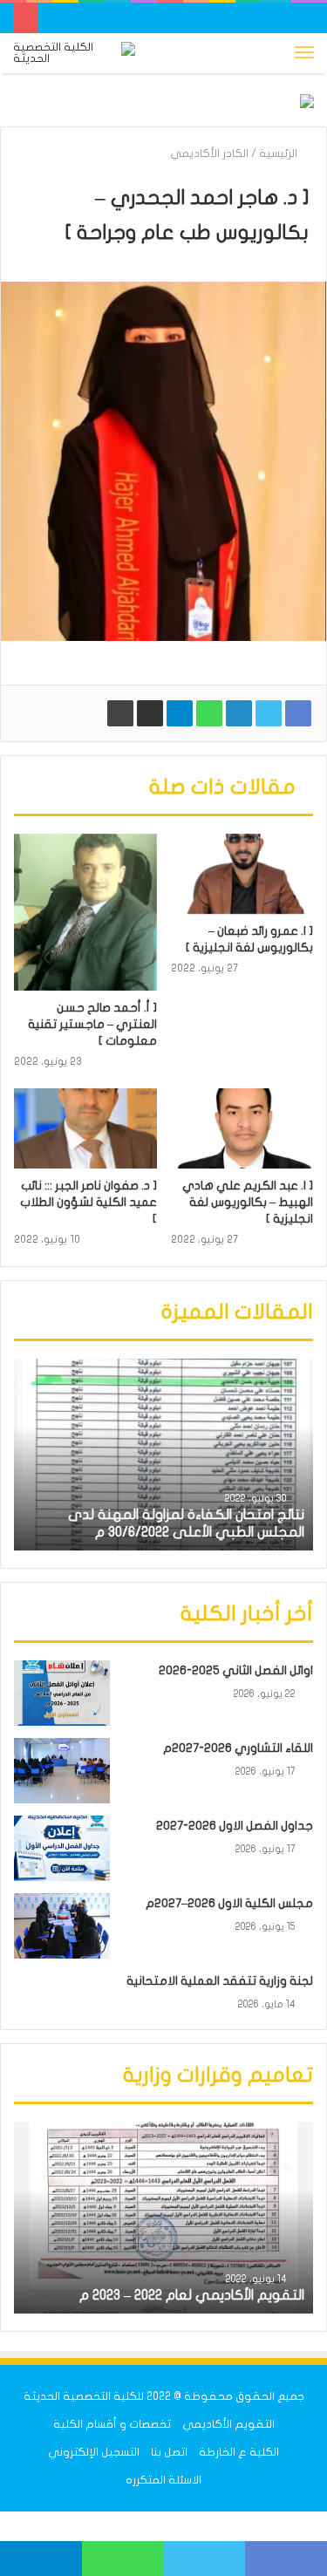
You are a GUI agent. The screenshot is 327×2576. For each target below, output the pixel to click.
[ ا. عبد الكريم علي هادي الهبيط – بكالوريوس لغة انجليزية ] (248, 1202)
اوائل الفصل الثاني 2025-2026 (236, 1670)
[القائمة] (304, 53)
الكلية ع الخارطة (239, 2452)
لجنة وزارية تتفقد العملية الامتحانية (220, 1981)
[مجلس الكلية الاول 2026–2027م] (62, 1926)
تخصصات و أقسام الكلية (112, 2424)
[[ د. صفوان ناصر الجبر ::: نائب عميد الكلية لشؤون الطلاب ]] (85, 1128)
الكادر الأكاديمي (209, 153)
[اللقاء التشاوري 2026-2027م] (62, 1771)
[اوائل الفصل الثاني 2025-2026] (62, 1693)
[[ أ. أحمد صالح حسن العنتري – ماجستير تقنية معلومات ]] (85, 912)
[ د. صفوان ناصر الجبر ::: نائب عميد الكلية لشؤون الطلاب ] (89, 1202)
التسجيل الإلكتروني (94, 2452)
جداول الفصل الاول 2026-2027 (235, 1826)
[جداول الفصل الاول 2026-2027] (62, 1848)
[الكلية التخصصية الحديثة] (74, 53)
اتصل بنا (169, 2452)
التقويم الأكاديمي (228, 2424)
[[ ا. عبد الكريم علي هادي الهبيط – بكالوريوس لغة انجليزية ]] (242, 1128)
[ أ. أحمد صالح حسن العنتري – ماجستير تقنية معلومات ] (92, 1024)
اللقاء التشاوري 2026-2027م (238, 1748)
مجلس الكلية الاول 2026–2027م (229, 1903)
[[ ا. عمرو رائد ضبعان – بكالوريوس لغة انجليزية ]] (242, 874)
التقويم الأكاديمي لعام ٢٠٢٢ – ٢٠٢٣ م (192, 2295)
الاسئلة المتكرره (163, 2480)
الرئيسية (279, 153)
